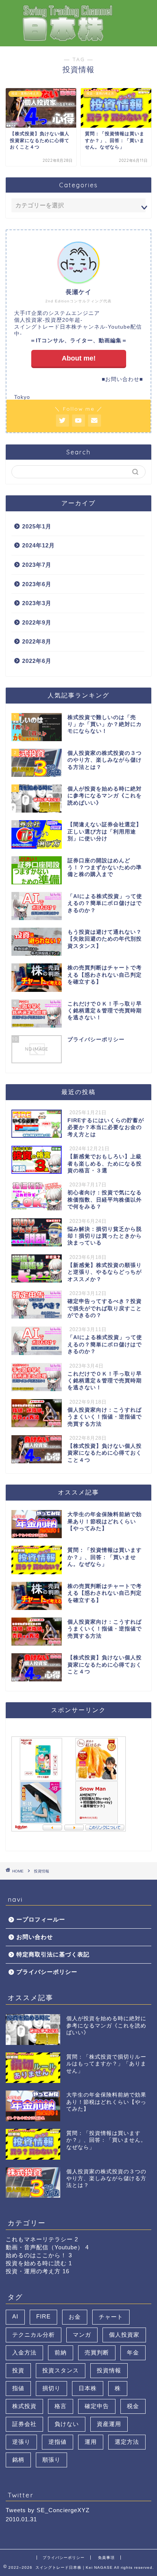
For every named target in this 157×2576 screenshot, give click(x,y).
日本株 (88, 2388)
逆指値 (58, 2442)
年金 (133, 2352)
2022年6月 (37, 661)
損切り (51, 2388)
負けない (67, 2424)
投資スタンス (61, 2370)
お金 (75, 2317)
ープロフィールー (41, 1919)
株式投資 (24, 2406)
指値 (18, 2388)
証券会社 (24, 2424)
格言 (61, 2406)
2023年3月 (37, 603)
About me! (79, 358)
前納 (61, 2352)
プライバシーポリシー (47, 1972)
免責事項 (106, 2558)
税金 (133, 2406)
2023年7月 (37, 565)
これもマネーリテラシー (42, 2239)
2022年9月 (37, 622)
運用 (91, 2442)
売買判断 (97, 2352)
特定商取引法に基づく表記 (53, 1954)
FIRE (43, 2316)
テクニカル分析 (34, 2335)
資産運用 (109, 2424)
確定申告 (97, 2406)
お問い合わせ (35, 1937)
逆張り (21, 2442)
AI (15, 2316)
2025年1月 (37, 526)
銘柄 (18, 2460)
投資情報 (109, 2370)
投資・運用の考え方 (38, 2271)
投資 (18, 2370)
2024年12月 (38, 545)
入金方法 (24, 2352)
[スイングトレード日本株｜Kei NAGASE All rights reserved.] (79, 39)
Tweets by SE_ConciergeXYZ (48, 2510)
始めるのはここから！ (39, 2255)
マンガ (82, 2335)
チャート (111, 2317)
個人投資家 (124, 2335)
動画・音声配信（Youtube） (47, 2247)
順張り (51, 2460)
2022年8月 (37, 641)
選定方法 (127, 2442)
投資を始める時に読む (39, 2263)
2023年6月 (37, 584)
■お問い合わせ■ (122, 379)
